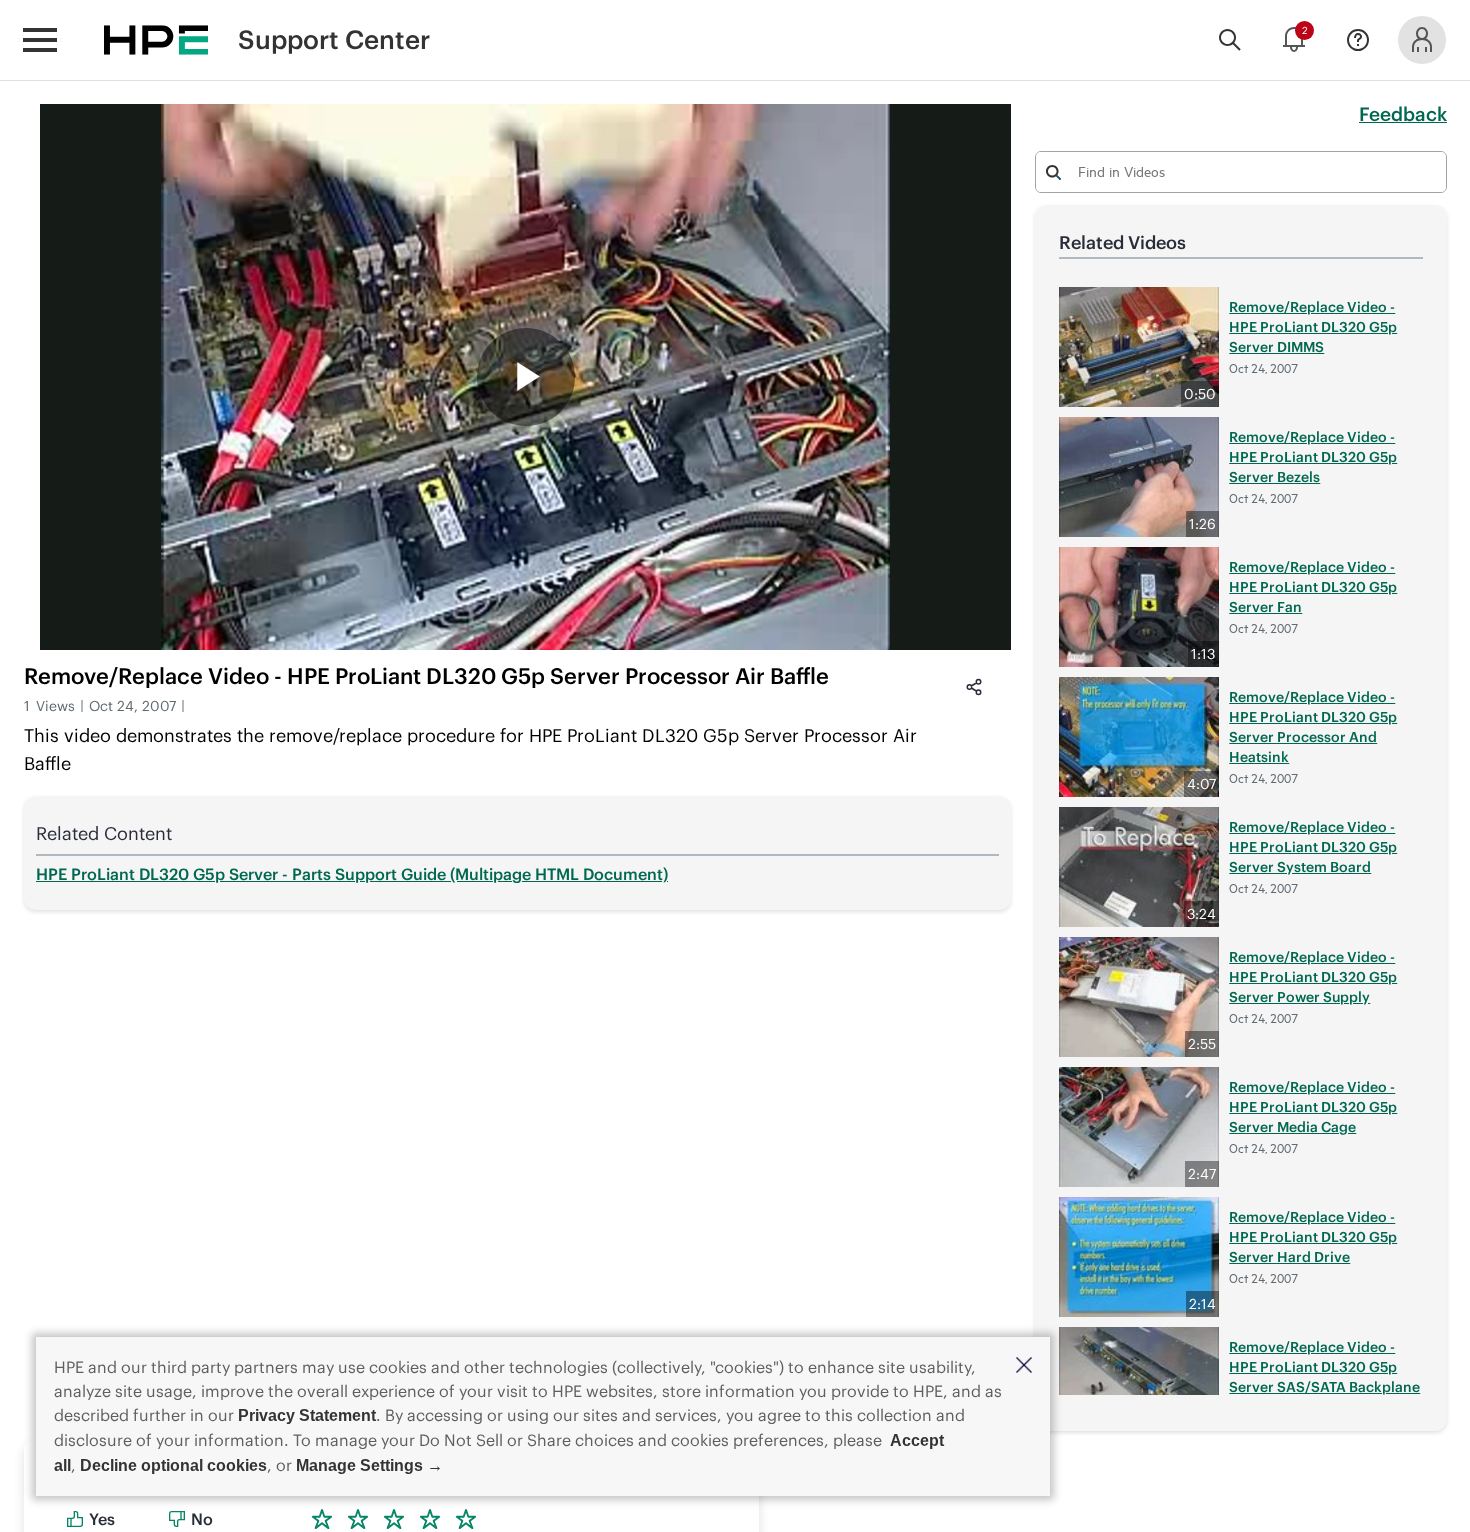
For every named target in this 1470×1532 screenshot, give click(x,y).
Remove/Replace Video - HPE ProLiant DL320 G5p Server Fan (1313, 587)
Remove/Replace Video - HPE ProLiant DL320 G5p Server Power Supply (1313, 977)
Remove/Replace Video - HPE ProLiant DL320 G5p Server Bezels (1313, 457)
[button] (1024, 1366)
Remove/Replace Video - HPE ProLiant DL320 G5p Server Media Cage (1313, 1107)
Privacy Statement (307, 1415)
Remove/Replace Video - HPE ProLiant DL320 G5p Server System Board (1313, 847)
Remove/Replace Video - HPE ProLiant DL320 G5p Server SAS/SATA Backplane (1324, 1367)
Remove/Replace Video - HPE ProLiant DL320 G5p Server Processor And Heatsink (1313, 727)
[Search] (1230, 40)
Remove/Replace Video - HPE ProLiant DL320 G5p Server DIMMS (1313, 327)
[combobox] (1241, 171)
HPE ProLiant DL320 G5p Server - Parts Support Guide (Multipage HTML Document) (352, 874)
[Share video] (974, 687)
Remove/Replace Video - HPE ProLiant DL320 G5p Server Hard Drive (1313, 1237)
